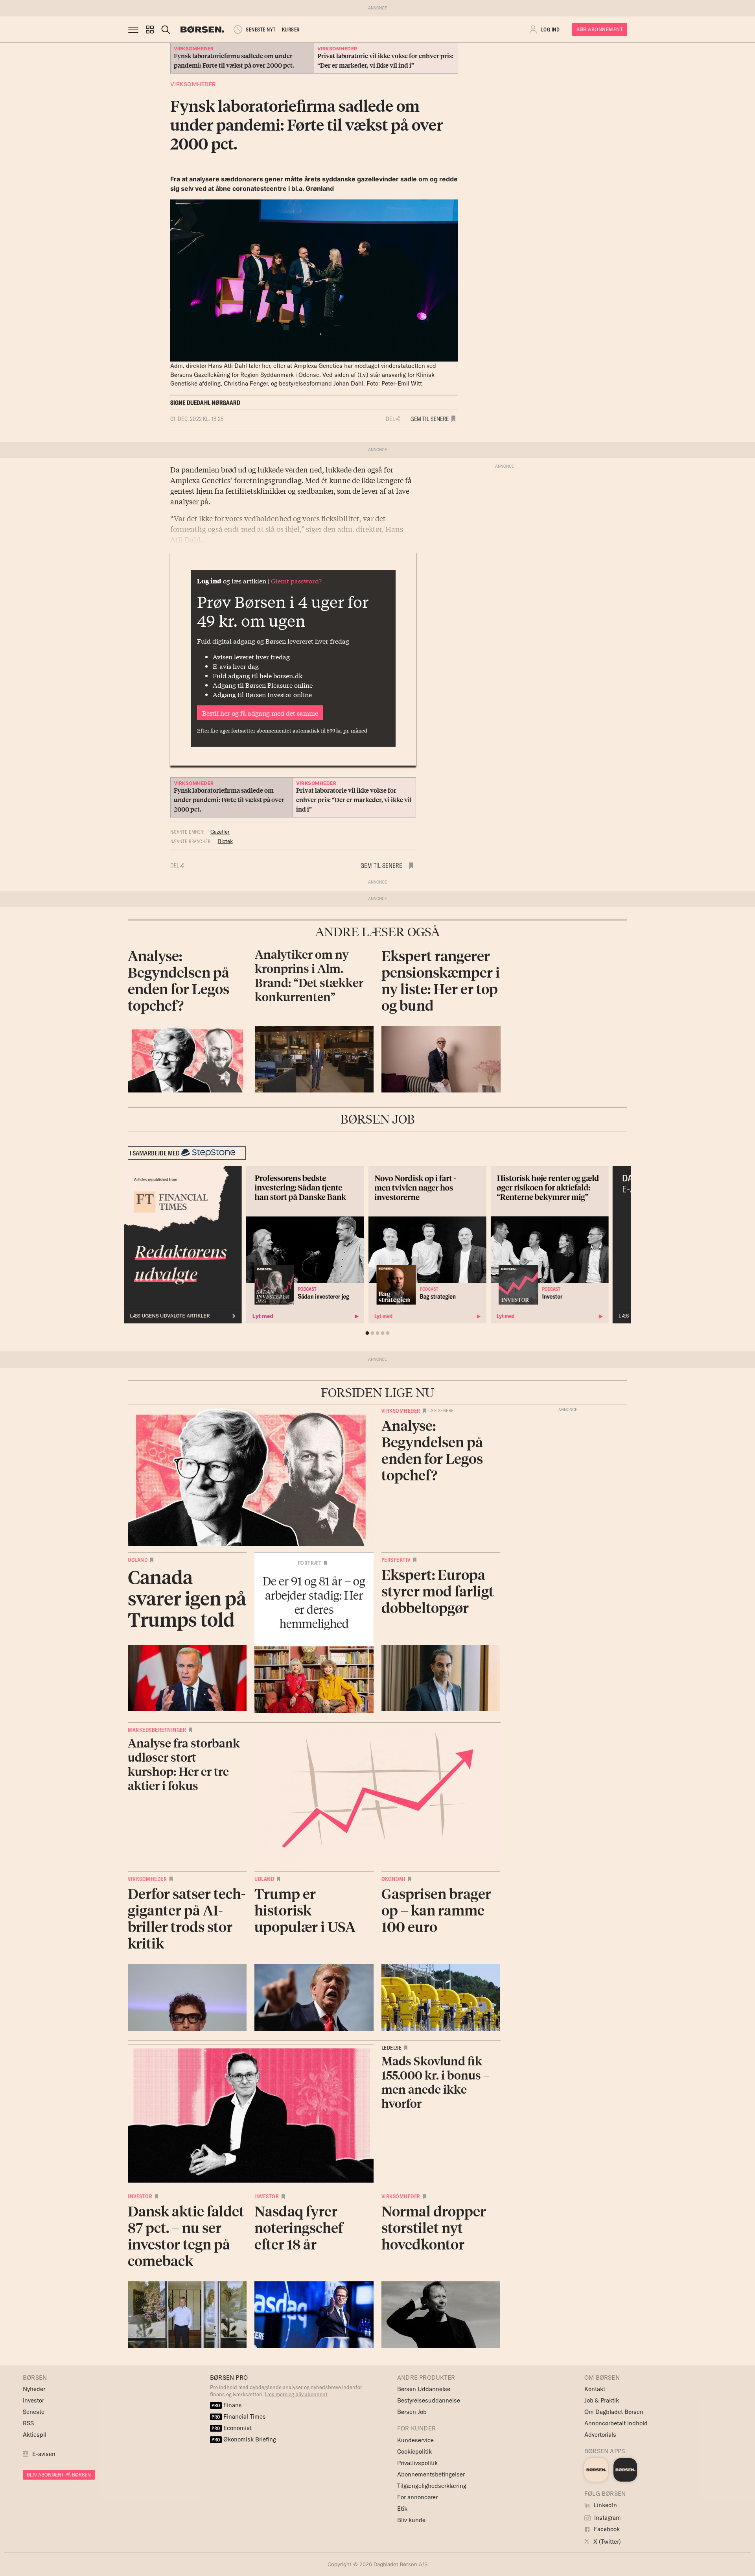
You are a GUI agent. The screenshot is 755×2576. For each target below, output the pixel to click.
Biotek (225, 841)
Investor (140, 2196)
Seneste (34, 2412)
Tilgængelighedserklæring (432, 2486)
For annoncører (417, 2497)
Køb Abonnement (600, 29)
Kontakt (595, 2389)
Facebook (606, 2529)
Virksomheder (193, 84)
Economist (232, 2428)
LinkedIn (605, 2505)
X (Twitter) (606, 2542)
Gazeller (220, 832)
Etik (402, 2509)
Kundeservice (415, 2440)
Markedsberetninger (157, 1730)
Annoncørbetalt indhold (616, 2423)
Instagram (607, 2518)
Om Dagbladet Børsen (614, 2412)
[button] (150, 30)
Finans (227, 2405)
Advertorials (600, 2435)
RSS (28, 2423)
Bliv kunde (411, 2520)
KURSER (291, 30)
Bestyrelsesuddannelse (429, 2400)
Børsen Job (412, 2412)
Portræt (310, 1563)
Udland (138, 1560)
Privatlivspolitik (417, 2463)
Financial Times (239, 2416)
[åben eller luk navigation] (135, 30)
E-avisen (44, 2454)
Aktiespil (35, 2435)
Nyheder (34, 2389)
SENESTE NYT (261, 30)
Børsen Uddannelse (424, 2389)
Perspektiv (396, 1560)
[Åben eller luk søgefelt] (166, 30)
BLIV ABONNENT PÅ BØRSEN (59, 2475)
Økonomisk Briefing (244, 2439)
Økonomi (394, 1879)
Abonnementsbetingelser (431, 2474)
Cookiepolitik (414, 2451)
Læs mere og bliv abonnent (296, 2394)
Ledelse (392, 2048)
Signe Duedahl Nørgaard (205, 403)
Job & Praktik (602, 2400)
